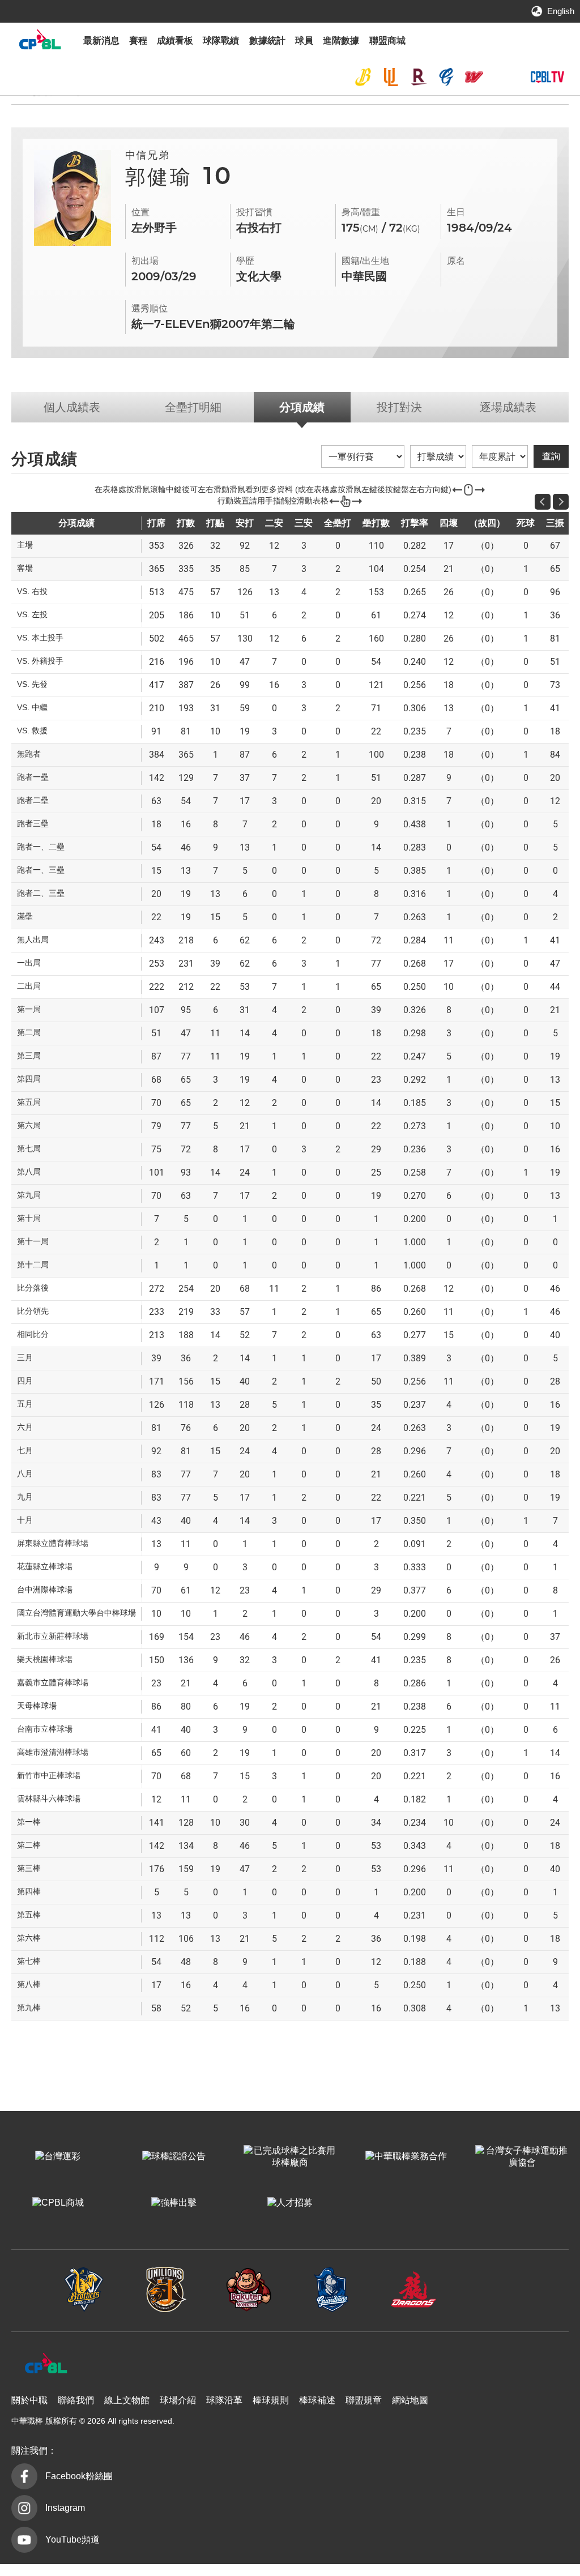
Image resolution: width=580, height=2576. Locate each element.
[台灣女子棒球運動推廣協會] (522, 2157)
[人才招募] (290, 2203)
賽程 (138, 40)
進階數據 (341, 40)
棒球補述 (317, 2400)
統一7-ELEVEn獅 (391, 77)
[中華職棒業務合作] (406, 2157)
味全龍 (474, 77)
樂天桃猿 (419, 77)
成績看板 (175, 40)
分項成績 (302, 407)
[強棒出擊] (174, 2203)
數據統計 (267, 40)
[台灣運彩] (58, 2157)
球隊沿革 (224, 2400)
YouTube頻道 (72, 2539)
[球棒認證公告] (174, 2157)
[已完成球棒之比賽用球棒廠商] (290, 2157)
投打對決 (399, 407)
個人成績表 (72, 407)
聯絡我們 (76, 2400)
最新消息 (101, 40)
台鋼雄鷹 (501, 77)
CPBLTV (547, 77)
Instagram (65, 2508)
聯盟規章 (364, 2400)
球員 (304, 40)
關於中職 (29, 2400)
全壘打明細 (193, 407)
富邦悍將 (446, 77)
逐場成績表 (508, 407)
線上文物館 (127, 2400)
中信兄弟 (363, 77)
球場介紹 (178, 2400)
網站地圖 (410, 2400)
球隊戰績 (221, 40)
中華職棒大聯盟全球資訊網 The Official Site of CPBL (40, 42)
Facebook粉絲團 (79, 2476)
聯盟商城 (387, 40)
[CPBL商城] (58, 2203)
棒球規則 (271, 2400)
